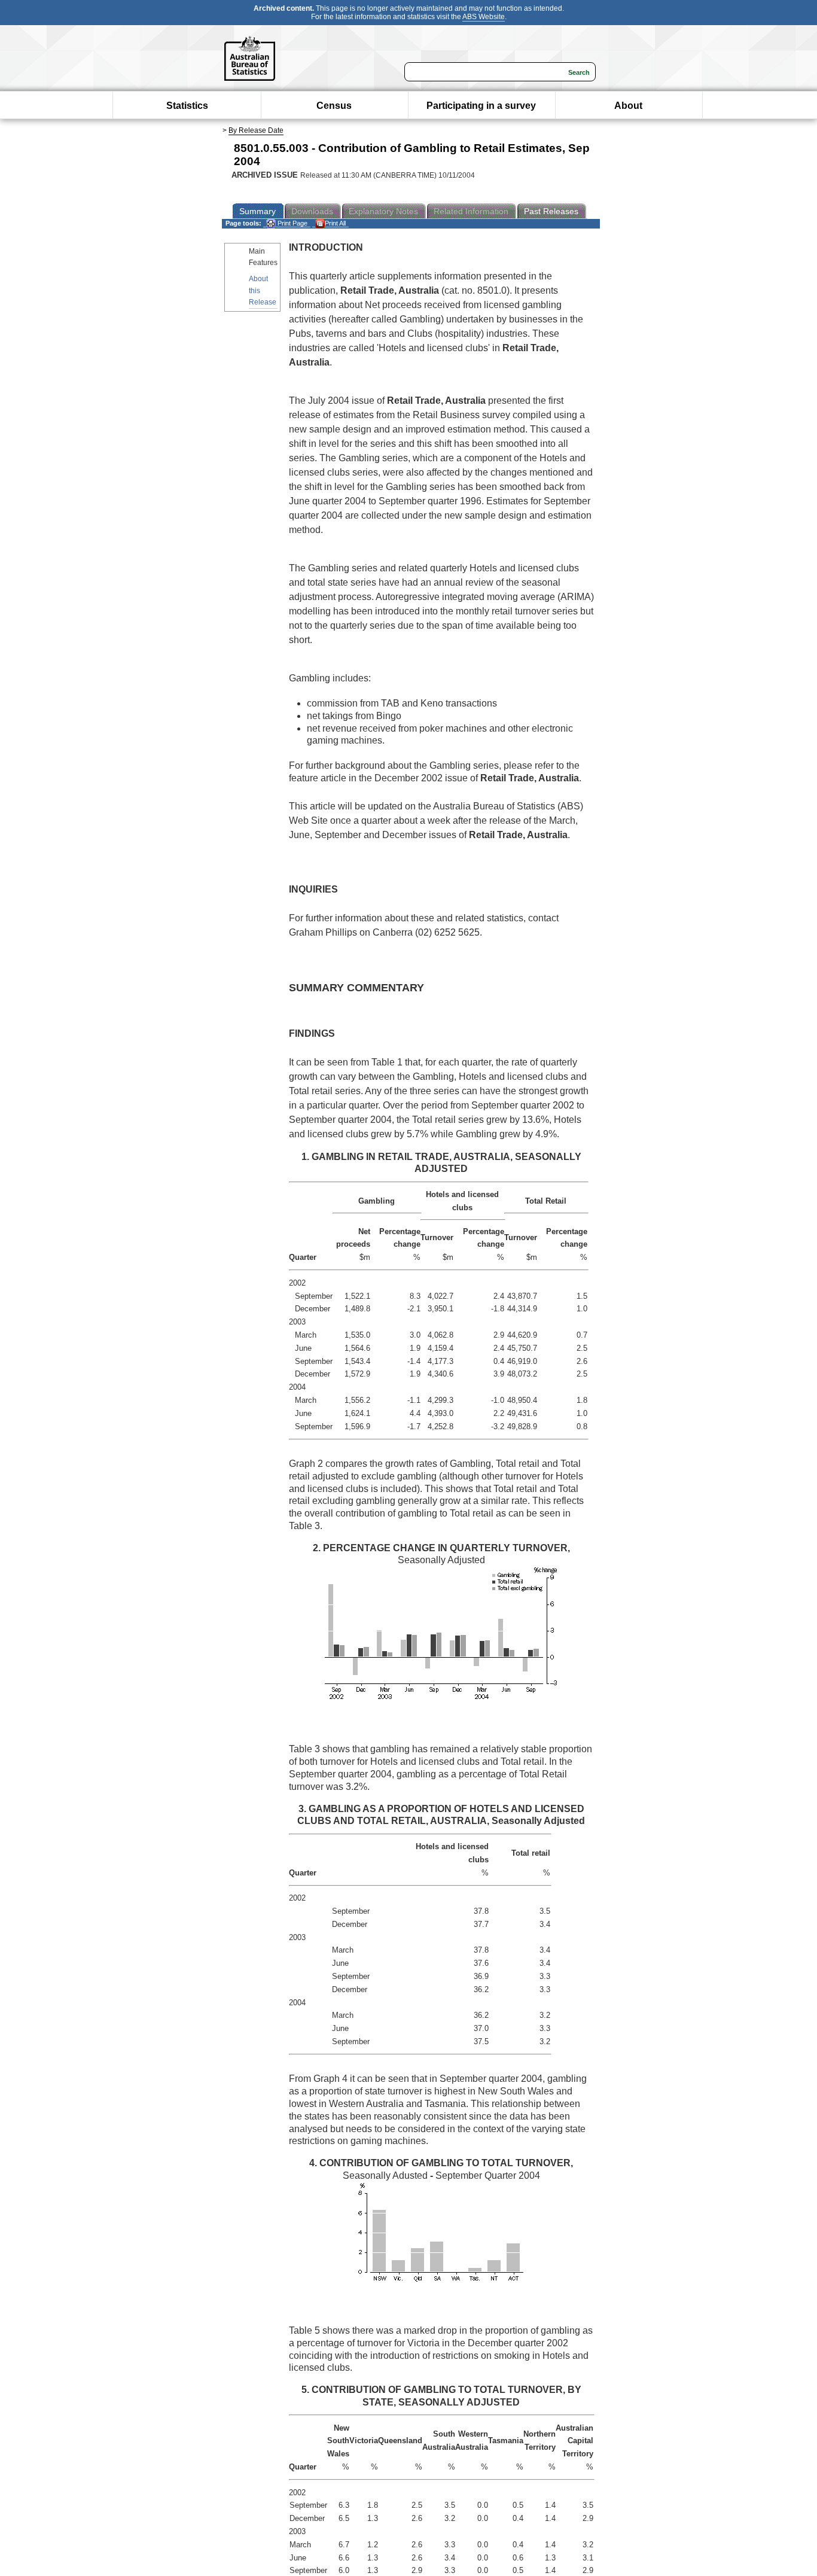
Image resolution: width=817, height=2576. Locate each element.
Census (334, 106)
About (628, 106)
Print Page (292, 223)
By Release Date (256, 130)
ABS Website (484, 17)
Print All (335, 223)
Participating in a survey (481, 106)
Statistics (187, 106)
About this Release (263, 290)
